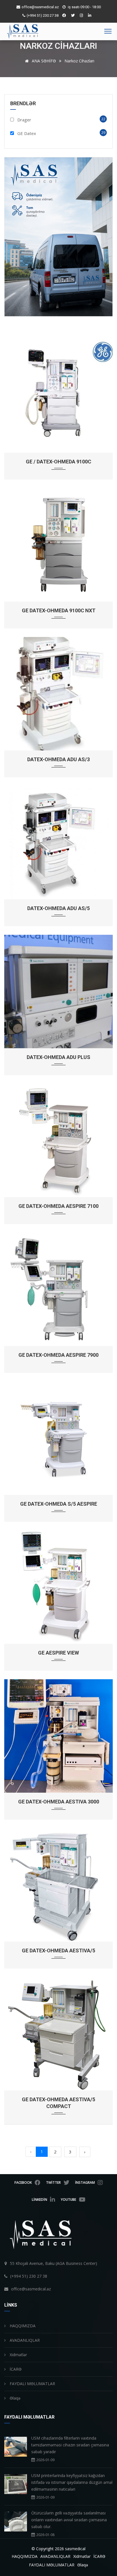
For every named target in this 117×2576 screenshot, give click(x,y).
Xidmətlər (18, 2355)
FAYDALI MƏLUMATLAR (32, 2384)
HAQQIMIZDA (22, 2326)
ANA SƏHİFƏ (43, 61)
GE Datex (27, 133)
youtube (68, 2200)
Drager (24, 120)
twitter (53, 2182)
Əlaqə (14, 2398)
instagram (85, 2182)
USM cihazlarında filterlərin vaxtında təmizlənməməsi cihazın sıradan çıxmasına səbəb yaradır (70, 2445)
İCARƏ (15, 2369)
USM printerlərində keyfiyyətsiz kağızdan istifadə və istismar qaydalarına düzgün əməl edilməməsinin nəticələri (72, 2482)
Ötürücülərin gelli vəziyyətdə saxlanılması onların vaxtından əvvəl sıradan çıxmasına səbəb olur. (69, 2520)
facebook (23, 2182)
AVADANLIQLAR (24, 2340)
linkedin (39, 2200)
